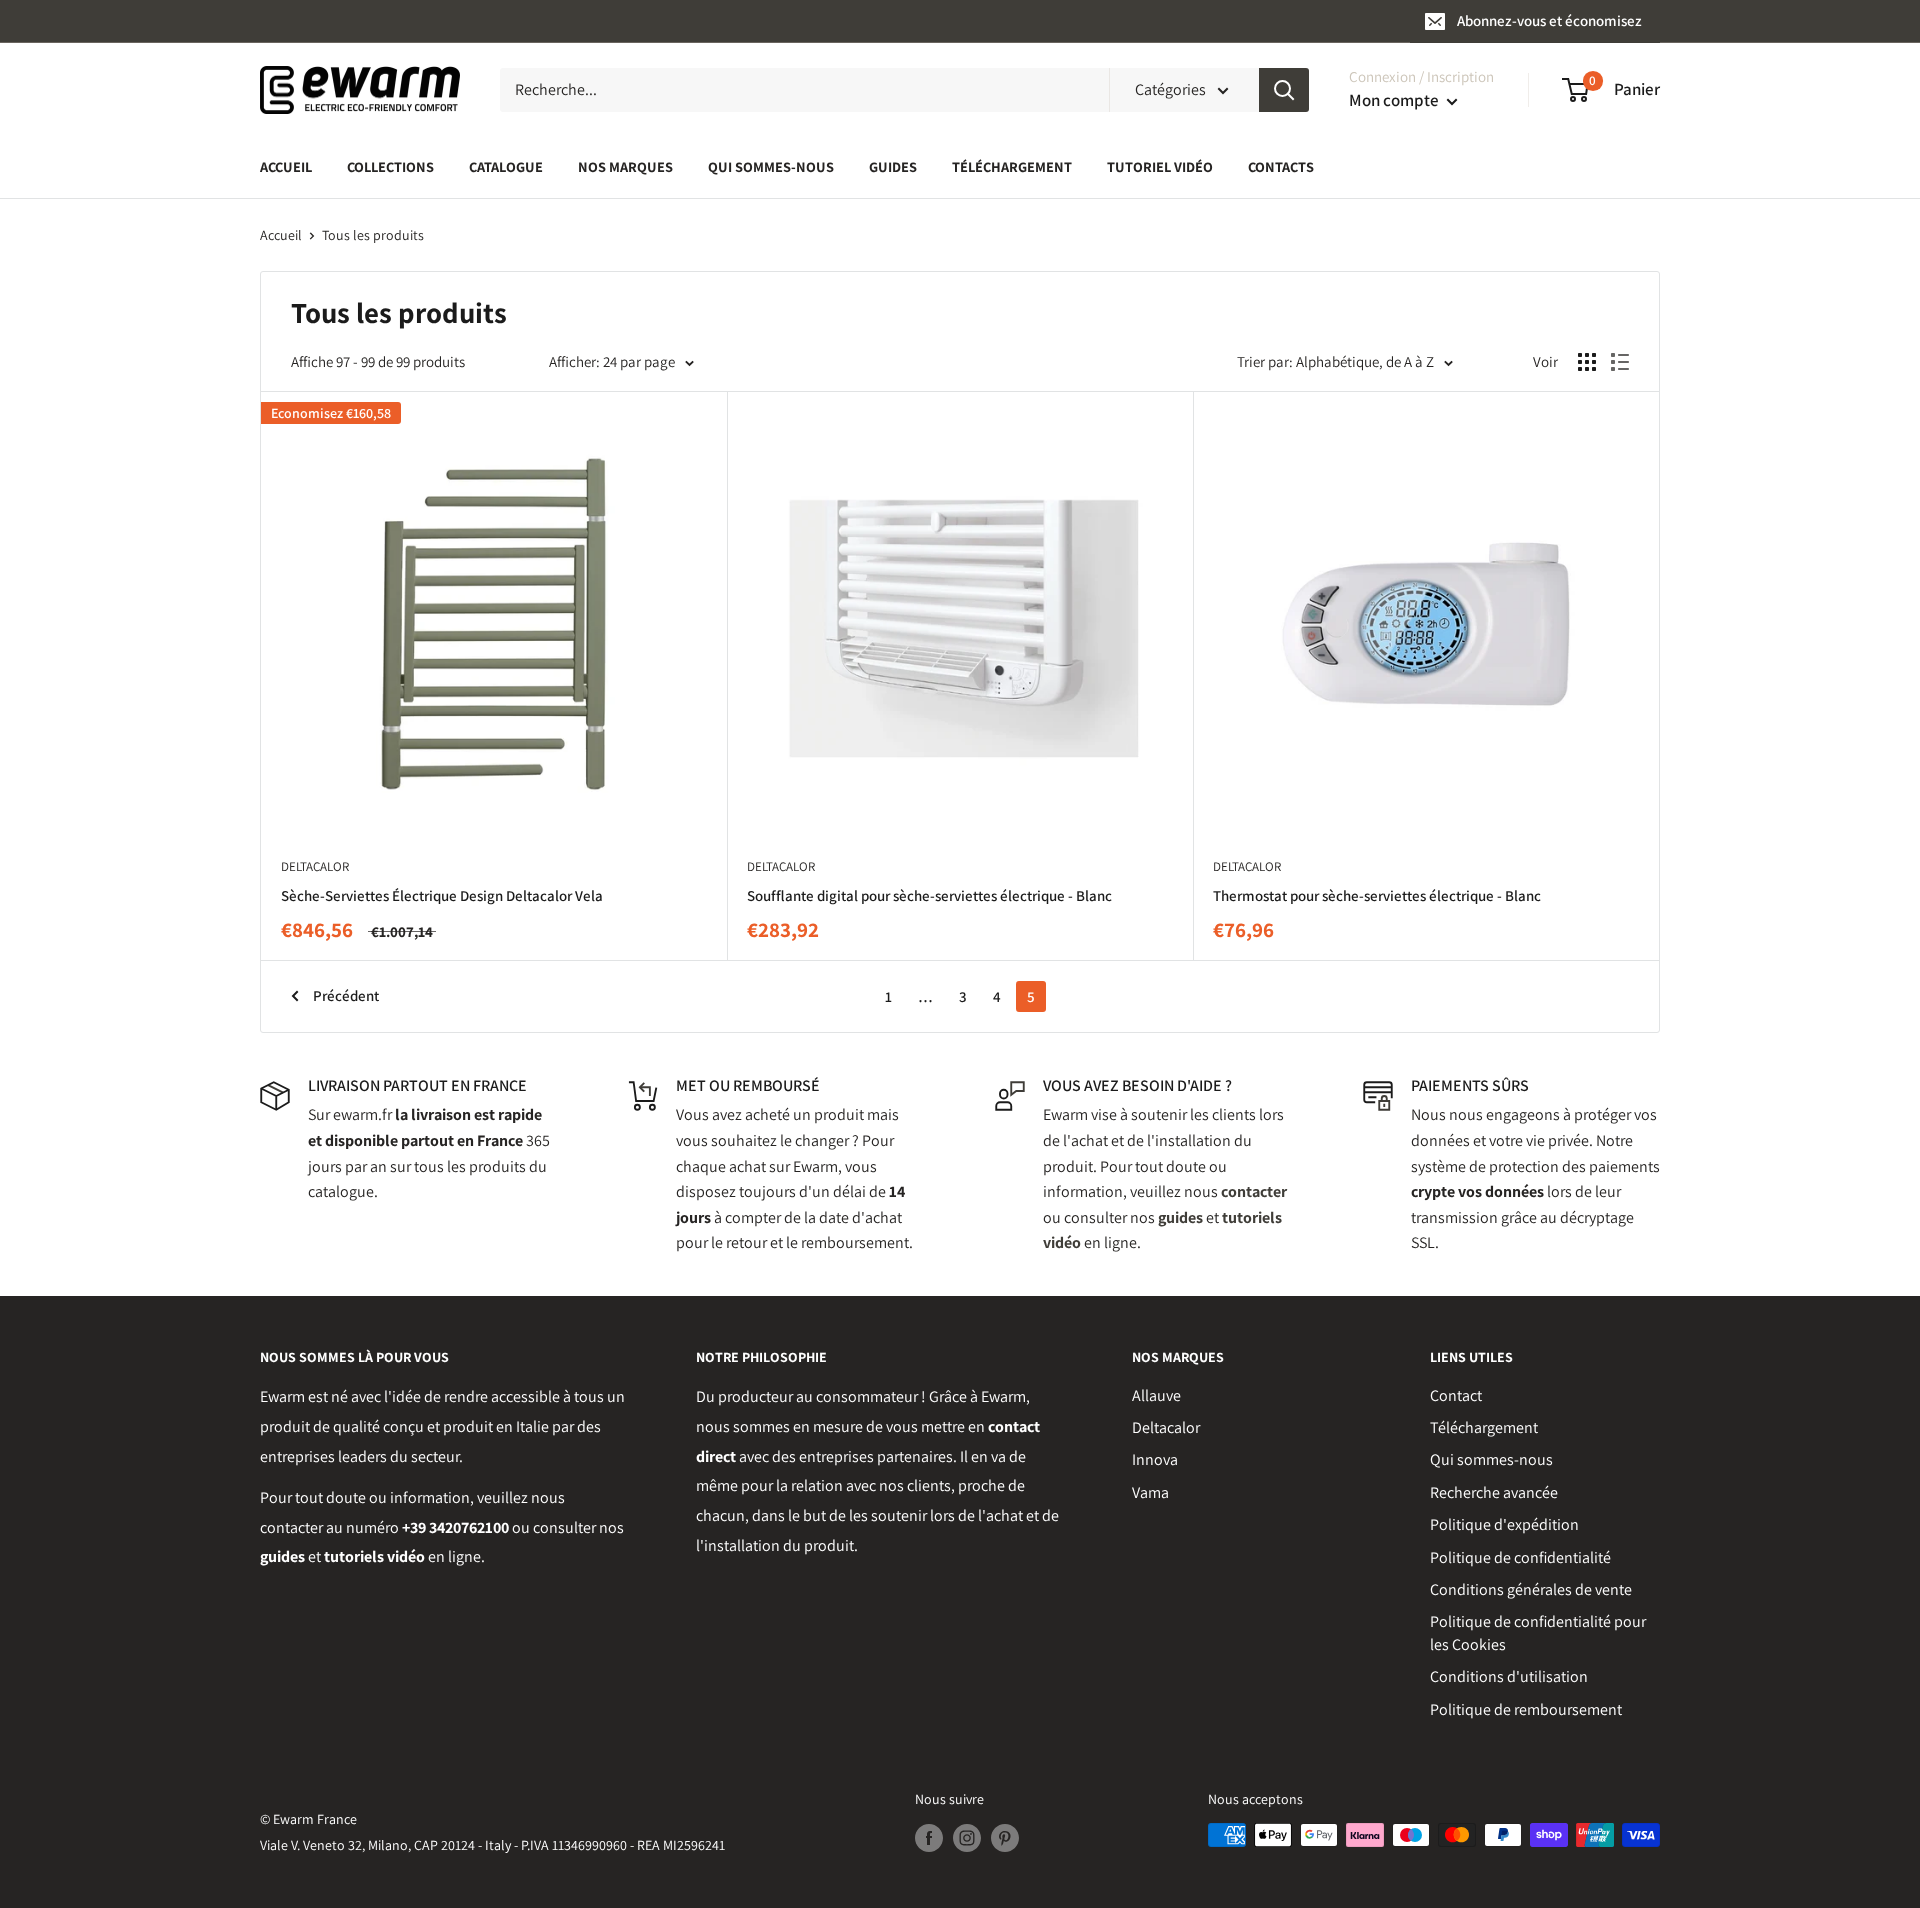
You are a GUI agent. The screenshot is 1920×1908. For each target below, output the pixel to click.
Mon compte (1395, 100)
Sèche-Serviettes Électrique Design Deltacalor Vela (442, 895)
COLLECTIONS (390, 166)
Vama (1150, 1492)
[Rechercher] (1284, 90)
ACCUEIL (286, 166)
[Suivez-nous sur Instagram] (967, 1837)
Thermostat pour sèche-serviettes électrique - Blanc (1377, 895)
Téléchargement (1484, 1427)
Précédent (346, 995)
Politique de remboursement (1526, 1709)
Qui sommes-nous (1491, 1459)
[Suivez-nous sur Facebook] (929, 1837)
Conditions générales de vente (1531, 1589)
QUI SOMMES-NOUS (771, 166)
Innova (1155, 1459)
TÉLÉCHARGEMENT (1012, 166)
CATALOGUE (506, 166)
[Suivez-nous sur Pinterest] (1005, 1837)
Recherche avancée (1494, 1492)
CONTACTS (1281, 166)
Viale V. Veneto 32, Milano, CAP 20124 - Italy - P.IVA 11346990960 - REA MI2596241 (492, 1845)
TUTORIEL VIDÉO (1160, 166)
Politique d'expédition (1504, 1524)
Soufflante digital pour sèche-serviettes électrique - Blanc (929, 895)
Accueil (281, 235)
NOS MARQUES (625, 166)
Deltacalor (1166, 1427)
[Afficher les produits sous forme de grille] (1587, 362)
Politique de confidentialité (1520, 1557)
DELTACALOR (315, 866)
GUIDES (893, 166)
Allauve (1156, 1395)
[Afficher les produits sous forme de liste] (1620, 362)
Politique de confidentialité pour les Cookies (1538, 1632)
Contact (1456, 1395)
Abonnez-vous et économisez (1549, 20)
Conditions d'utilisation (1509, 1676)
